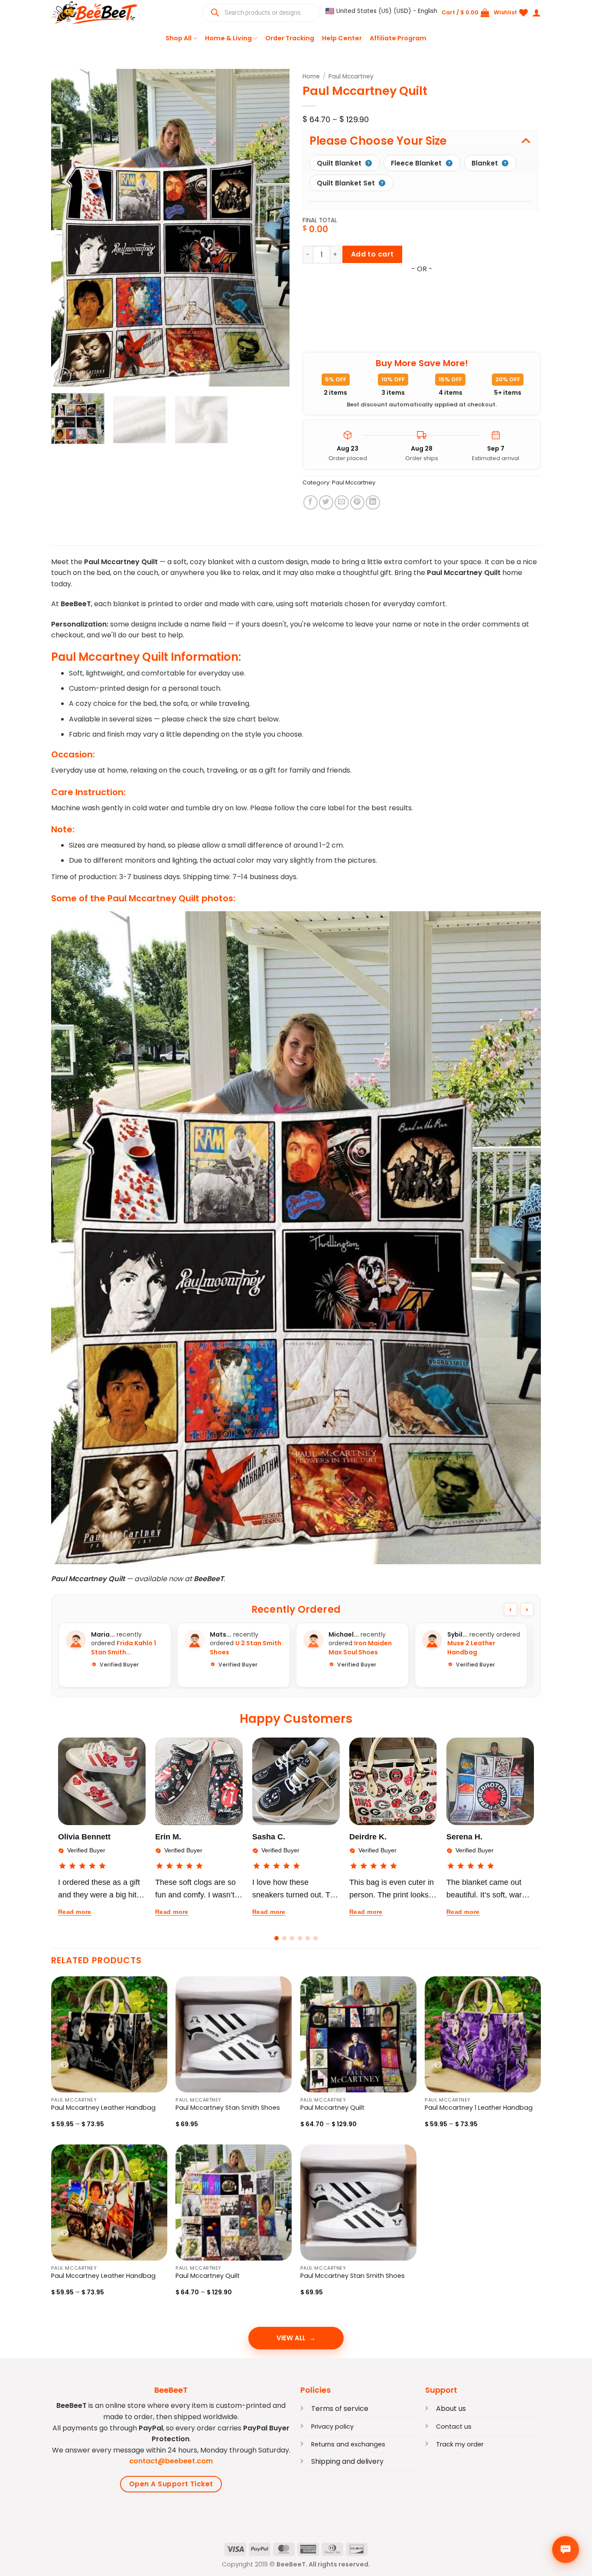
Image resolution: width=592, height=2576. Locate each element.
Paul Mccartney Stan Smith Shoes (228, 2108)
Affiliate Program (398, 38)
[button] (381, 11)
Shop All (179, 38)
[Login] (537, 13)
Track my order (460, 2444)
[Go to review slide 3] (292, 1938)
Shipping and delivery (347, 2461)
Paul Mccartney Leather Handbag (103, 2108)
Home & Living (228, 38)
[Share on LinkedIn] (373, 502)
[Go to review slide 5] (308, 1938)
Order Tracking (290, 38)
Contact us (454, 2427)
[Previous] (67, 228)
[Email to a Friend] (342, 502)
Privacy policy (332, 2427)
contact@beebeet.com (171, 2461)
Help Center (342, 38)
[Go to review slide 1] (276, 1938)
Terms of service (340, 2409)
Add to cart (372, 254)
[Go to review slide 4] (300, 1938)
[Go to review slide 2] (284, 1938)
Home (311, 76)
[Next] (274, 228)
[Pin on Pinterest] (357, 502)
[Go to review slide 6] (316, 1938)
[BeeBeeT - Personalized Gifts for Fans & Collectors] (94, 13)
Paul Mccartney (351, 76)
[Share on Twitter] (326, 502)
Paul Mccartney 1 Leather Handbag (479, 2108)
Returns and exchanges (348, 2444)
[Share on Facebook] (311, 502)
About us (451, 2409)
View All (291, 2338)
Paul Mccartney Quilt (332, 2108)
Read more (75, 1912)
